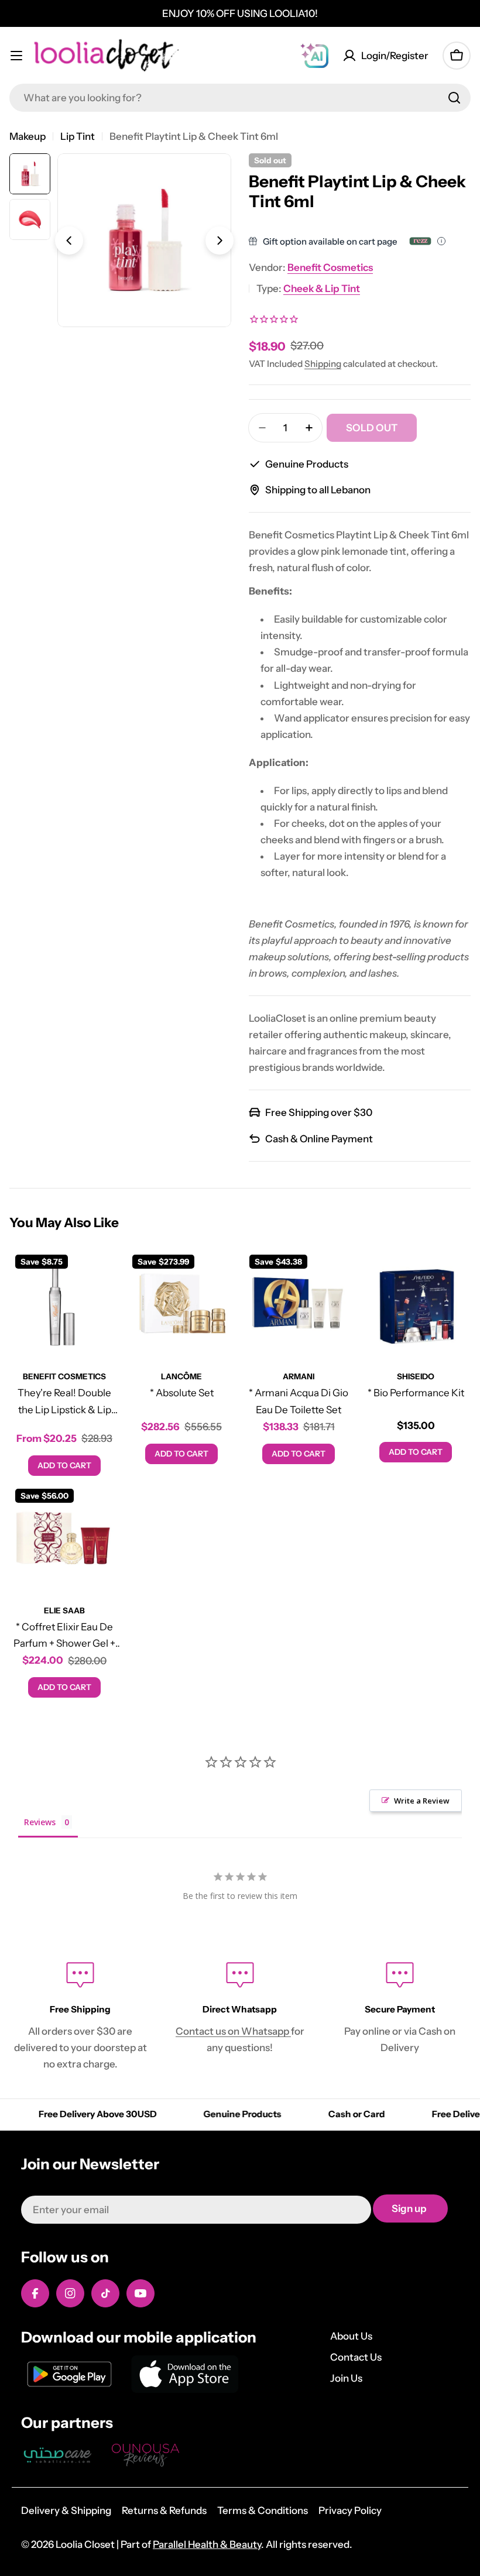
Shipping (323, 364)
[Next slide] (220, 241)
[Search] (454, 98)
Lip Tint (78, 136)
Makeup (28, 136)
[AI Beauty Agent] (314, 56)
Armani (299, 1376)
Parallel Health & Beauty (207, 2544)
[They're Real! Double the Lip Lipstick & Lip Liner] (64, 1304)
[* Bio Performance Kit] (416, 1304)
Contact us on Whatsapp (233, 2031)
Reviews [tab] (40, 1822)
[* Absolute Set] (181, 1304)
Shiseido (416, 1376)
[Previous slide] (69, 241)
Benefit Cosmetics (330, 267)
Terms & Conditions (263, 2510)
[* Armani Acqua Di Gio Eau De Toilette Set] (299, 1304)
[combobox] (240, 98)
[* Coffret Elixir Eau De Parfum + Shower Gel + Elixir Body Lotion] (64, 1538)
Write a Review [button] (422, 1801)
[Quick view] (102, 1275)
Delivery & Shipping (66, 2510)
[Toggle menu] (16, 56)
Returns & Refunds (164, 2510)
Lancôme (181, 1376)
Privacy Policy (350, 2510)
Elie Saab (64, 1610)
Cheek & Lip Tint (322, 288)
